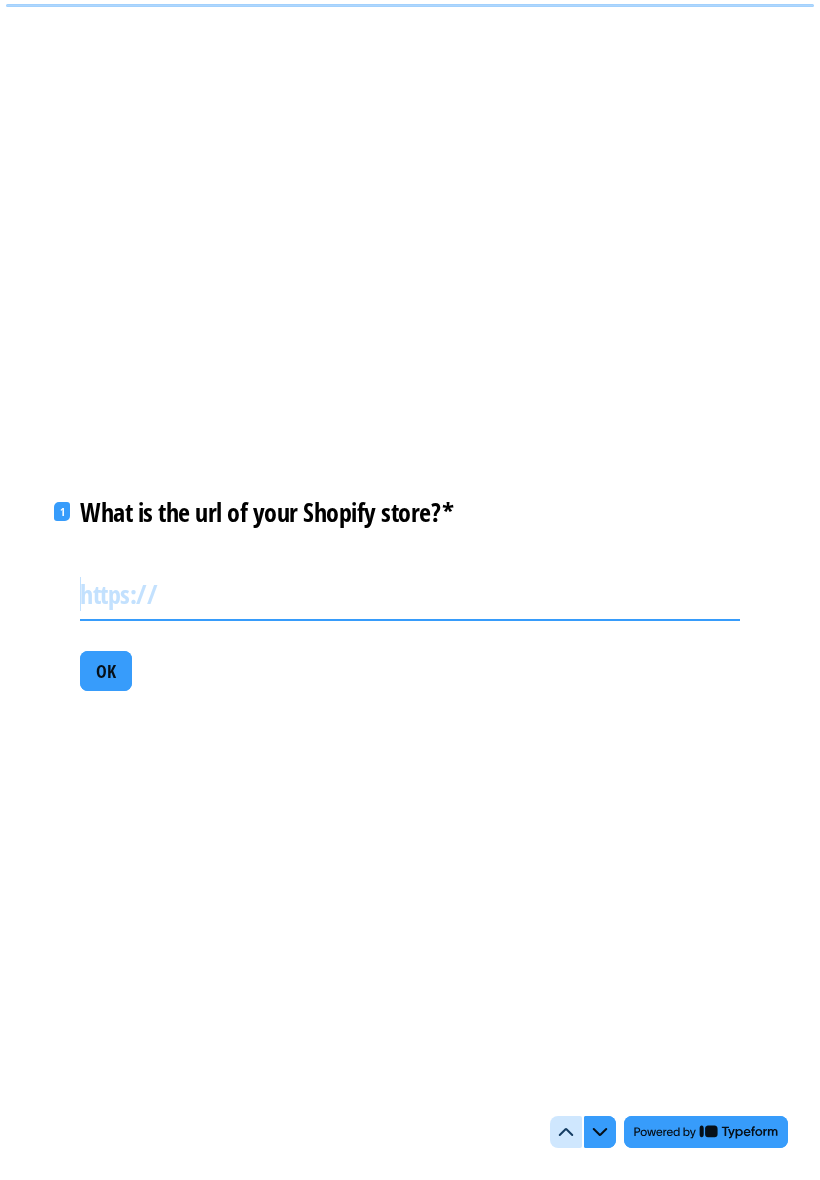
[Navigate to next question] (600, 1132)
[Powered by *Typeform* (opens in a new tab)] (706, 1132)
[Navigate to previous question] (566, 1132)
